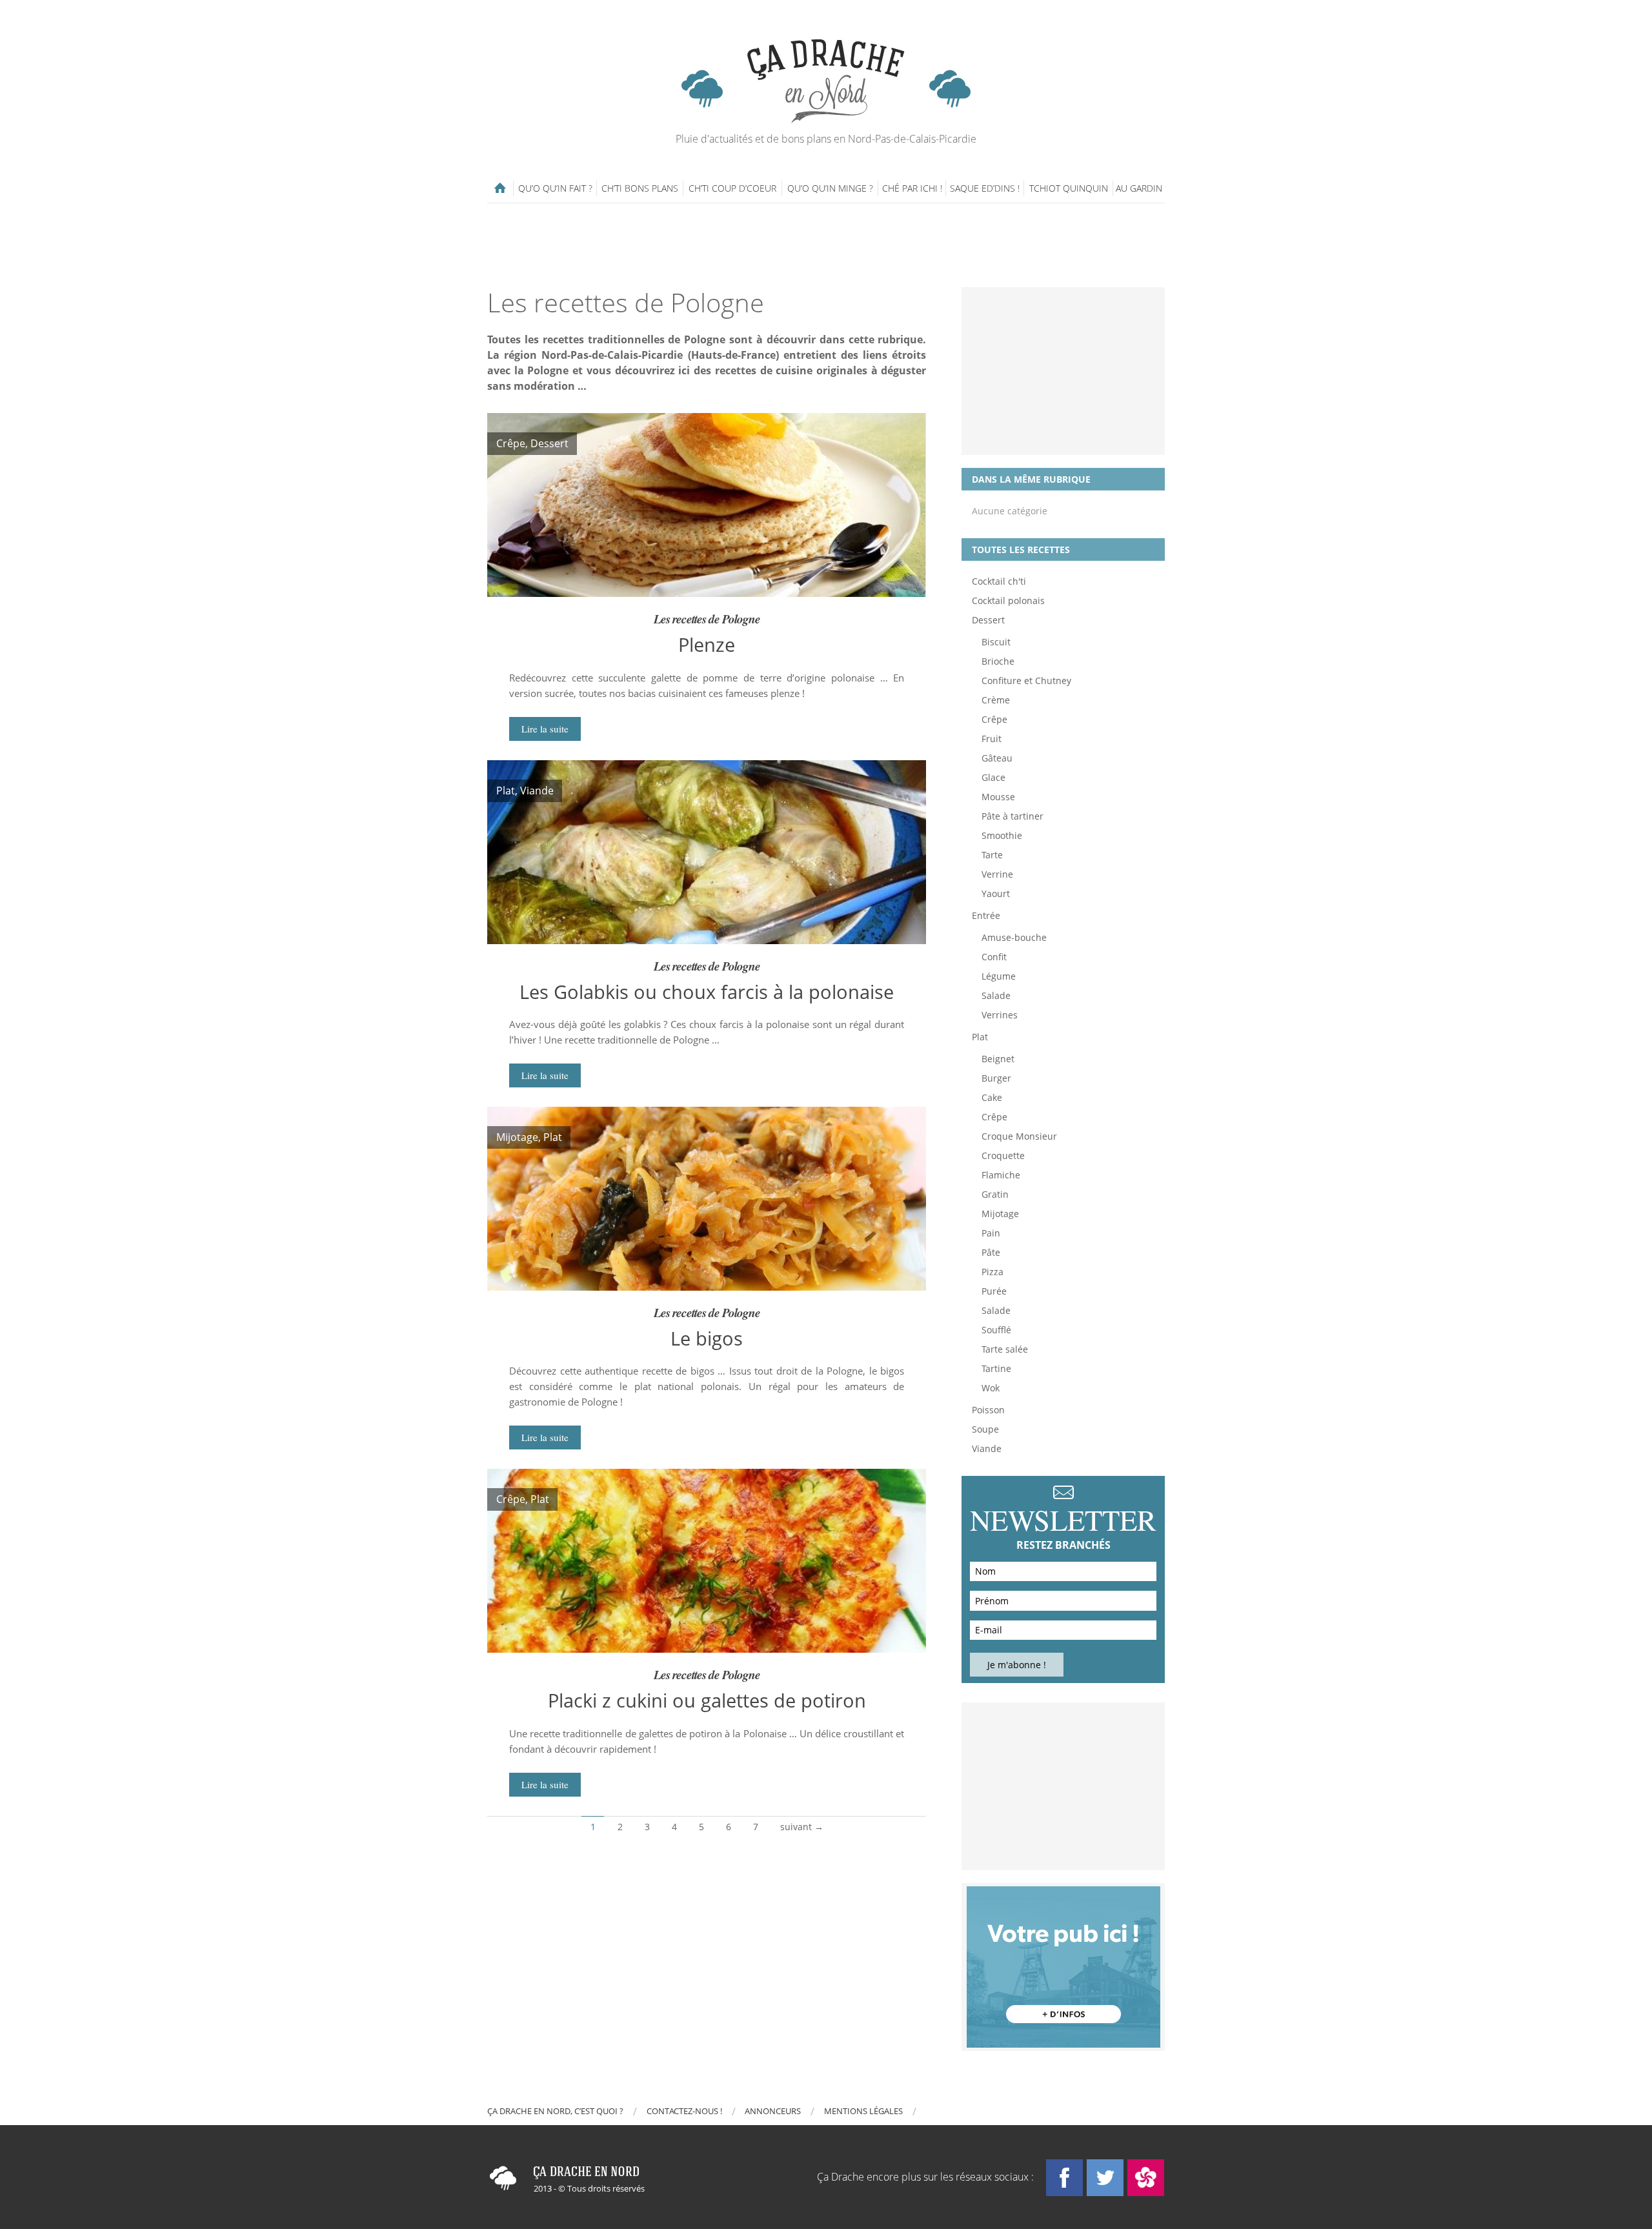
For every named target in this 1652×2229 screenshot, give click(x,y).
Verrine (997, 874)
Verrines (1000, 1015)
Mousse (998, 797)
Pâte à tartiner (1012, 816)
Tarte (992, 855)
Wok (991, 1388)
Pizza (992, 1272)
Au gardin (1139, 188)
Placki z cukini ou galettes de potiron (707, 1700)
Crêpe (994, 719)
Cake (992, 1097)
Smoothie (1002, 835)
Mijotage (1000, 1214)
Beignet (998, 1059)
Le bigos (707, 1338)
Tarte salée (1005, 1349)
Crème (996, 700)
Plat (980, 1037)
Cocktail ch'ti (999, 581)
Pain (991, 1233)
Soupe (985, 1429)
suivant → (802, 1827)
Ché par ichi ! (912, 188)
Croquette (1003, 1155)
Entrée (986, 915)
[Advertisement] (826, 245)
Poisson (988, 1410)
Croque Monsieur (1019, 1136)
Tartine (996, 1368)
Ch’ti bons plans (640, 188)
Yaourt (996, 893)
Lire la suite (545, 729)
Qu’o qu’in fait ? (555, 188)
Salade (996, 995)
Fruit (992, 739)
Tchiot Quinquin (1069, 188)
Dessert (988, 620)
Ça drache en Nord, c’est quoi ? (555, 2111)
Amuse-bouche (1014, 937)
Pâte (991, 1252)
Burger (996, 1078)
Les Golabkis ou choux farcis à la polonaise (707, 992)
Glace (993, 777)
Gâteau (997, 758)
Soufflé (996, 1330)
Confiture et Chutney (1026, 681)
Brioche (998, 661)
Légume (999, 976)
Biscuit (996, 642)
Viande (987, 1448)
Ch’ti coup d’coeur (732, 188)
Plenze (707, 644)
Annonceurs (773, 2111)
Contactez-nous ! (684, 2111)
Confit (994, 957)
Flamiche (1001, 1175)
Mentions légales (863, 2111)
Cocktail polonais (1008, 600)
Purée (994, 1291)
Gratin (995, 1194)
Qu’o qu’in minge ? (830, 188)
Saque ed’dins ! (985, 188)
